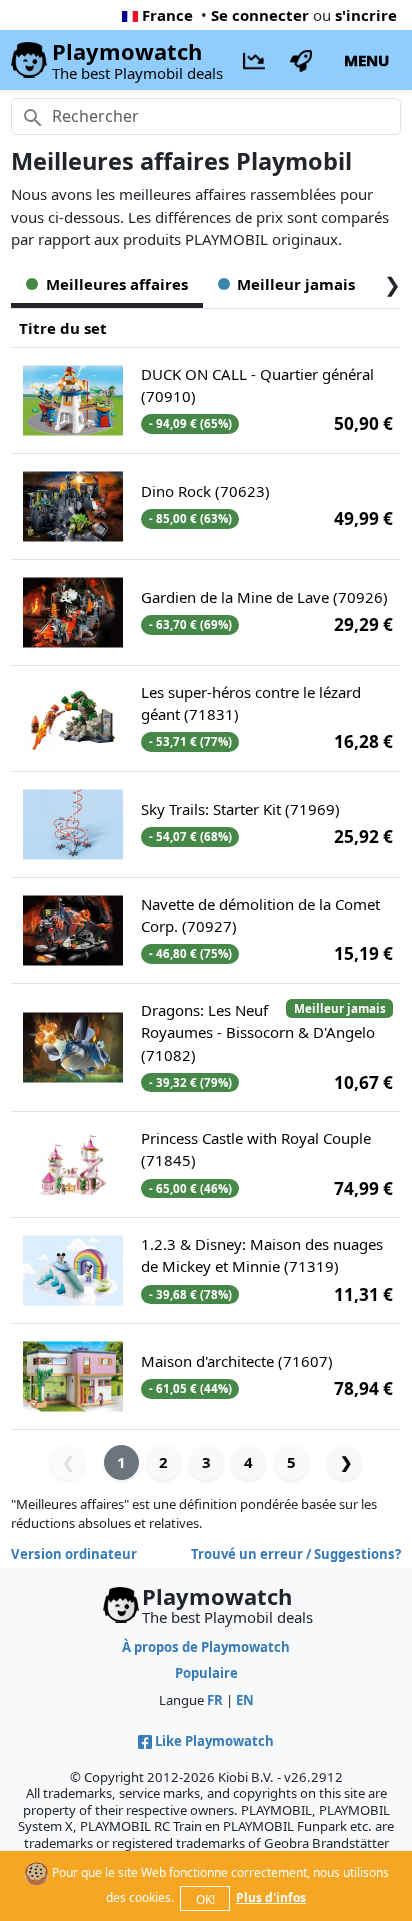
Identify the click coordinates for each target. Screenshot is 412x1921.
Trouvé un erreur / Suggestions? (296, 1554)
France (167, 15)
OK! (205, 1899)
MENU (366, 60)
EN (245, 1700)
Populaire (206, 1673)
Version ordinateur (74, 1554)
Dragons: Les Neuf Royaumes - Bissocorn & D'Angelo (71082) (258, 1032)
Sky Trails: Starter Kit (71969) (240, 809)
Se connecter (260, 15)
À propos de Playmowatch (206, 1647)
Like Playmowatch (214, 1741)
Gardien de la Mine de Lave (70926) (264, 597)
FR (215, 1700)
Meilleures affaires (117, 284)
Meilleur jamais (296, 284)
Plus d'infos (271, 1897)
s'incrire (366, 15)
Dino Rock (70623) (205, 491)
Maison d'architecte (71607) (237, 1361)
